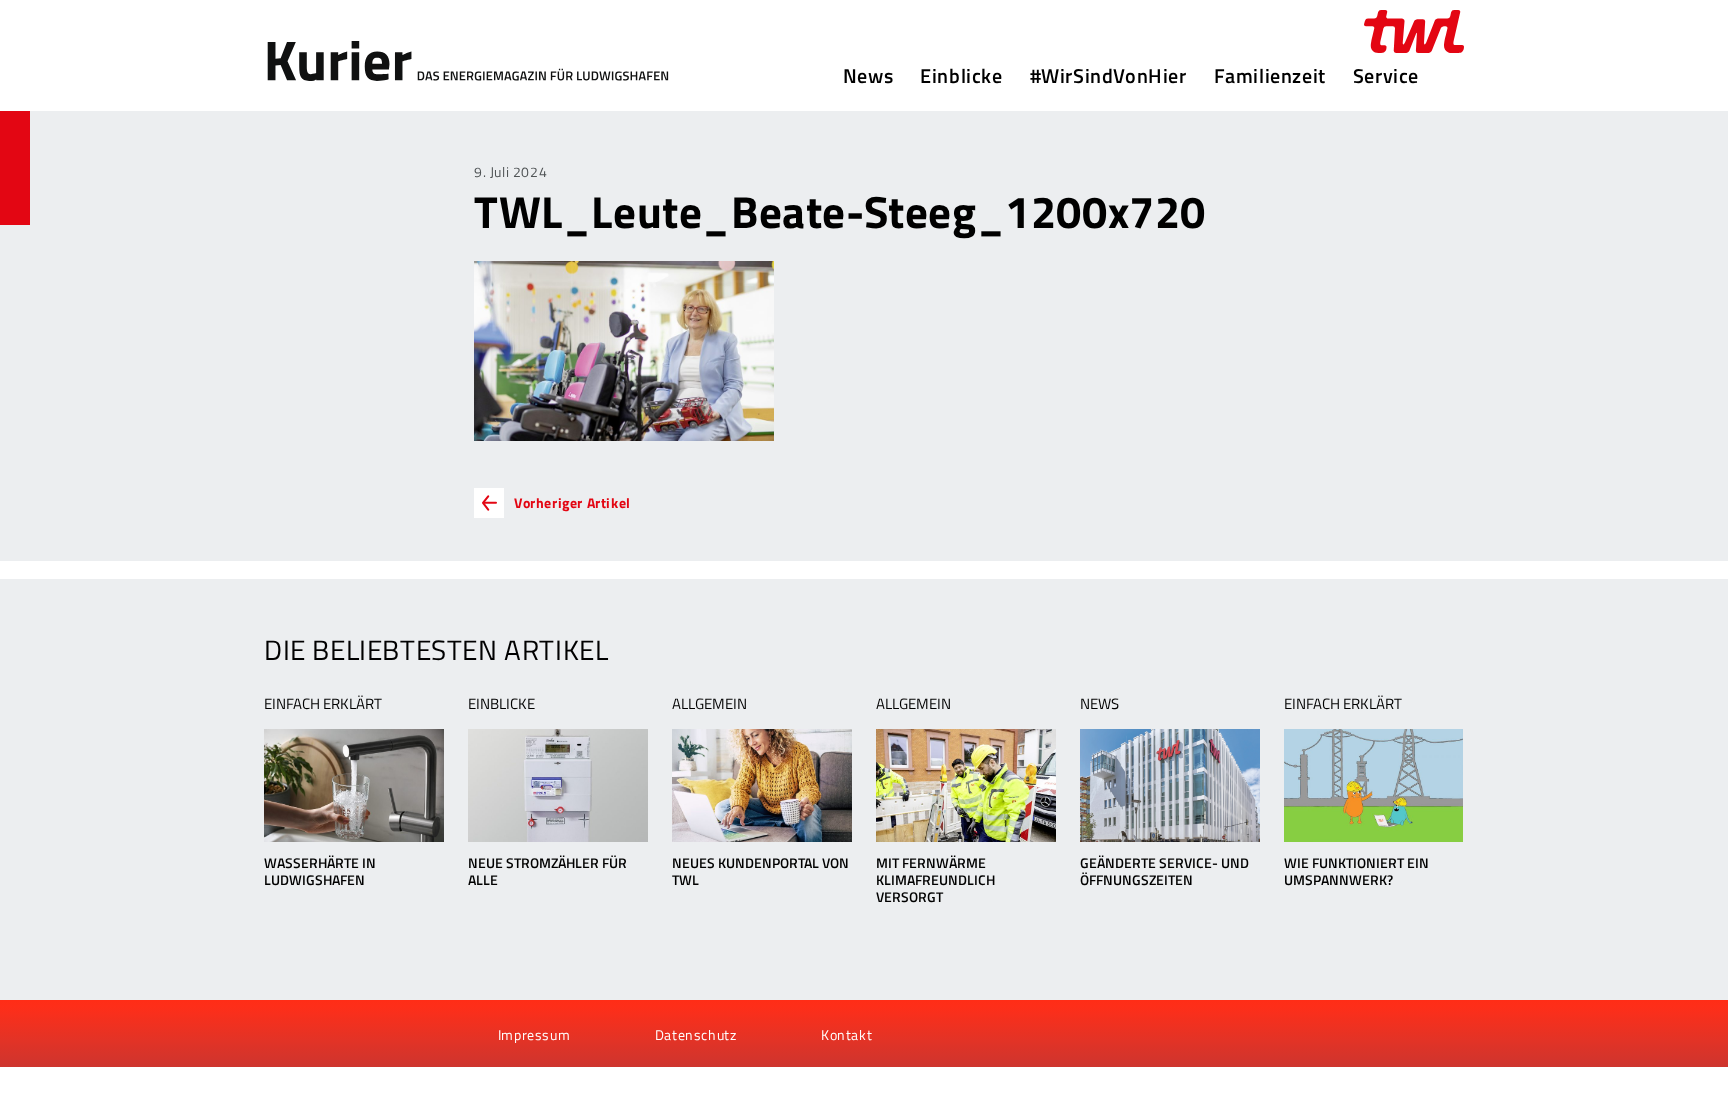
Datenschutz (696, 1034)
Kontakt (846, 1034)
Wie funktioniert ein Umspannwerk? (1356, 871)
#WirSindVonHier (1108, 76)
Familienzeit (1270, 76)
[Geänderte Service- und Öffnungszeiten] (1169, 785)
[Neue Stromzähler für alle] (557, 785)
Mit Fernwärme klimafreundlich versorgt (935, 879)
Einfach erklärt (323, 703)
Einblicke (961, 76)
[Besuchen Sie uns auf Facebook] (286, 1034)
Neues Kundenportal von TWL (760, 871)
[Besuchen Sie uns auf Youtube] (320, 1034)
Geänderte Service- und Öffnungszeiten (1164, 871)
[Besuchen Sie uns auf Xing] (353, 1034)
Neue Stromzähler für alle (547, 871)
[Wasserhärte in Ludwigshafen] (353, 785)
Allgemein (709, 703)
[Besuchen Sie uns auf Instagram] (387, 1034)
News (868, 76)
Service (1386, 76)
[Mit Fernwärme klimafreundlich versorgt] (965, 785)
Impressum (534, 1034)
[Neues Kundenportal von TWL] (761, 785)
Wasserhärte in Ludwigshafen (320, 871)
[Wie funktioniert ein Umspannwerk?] (1373, 785)
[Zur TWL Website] (1414, 31)
